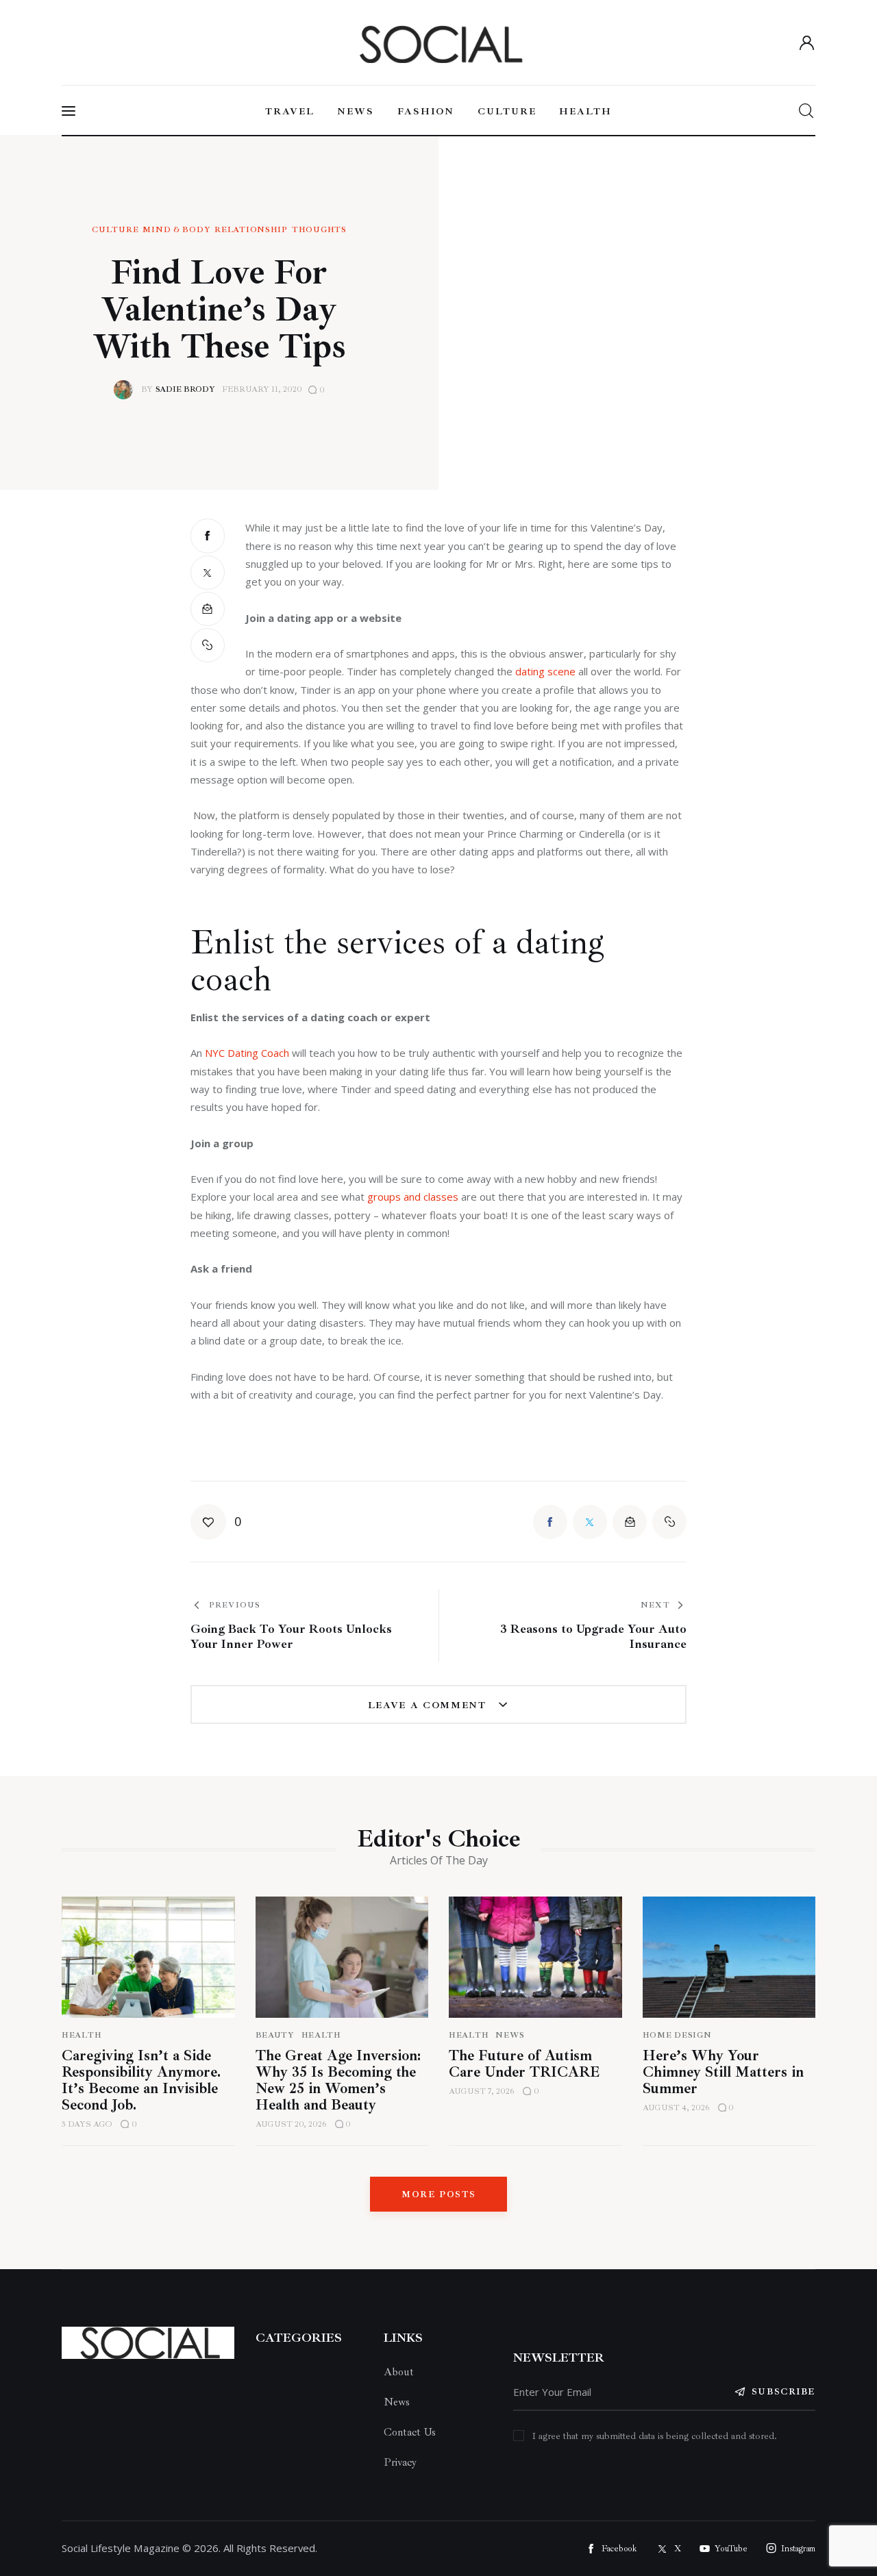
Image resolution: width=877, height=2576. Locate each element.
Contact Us (410, 2432)
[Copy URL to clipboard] (208, 645)
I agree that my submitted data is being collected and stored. (655, 2436)
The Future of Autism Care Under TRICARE (524, 2064)
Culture (115, 230)
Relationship (251, 230)
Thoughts (319, 230)
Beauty (275, 2035)
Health (82, 2035)
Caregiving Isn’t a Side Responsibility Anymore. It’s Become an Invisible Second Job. (141, 2080)
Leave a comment (429, 1705)
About (399, 2372)
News (510, 2035)
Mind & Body (176, 230)
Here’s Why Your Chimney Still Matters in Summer (723, 2072)
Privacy (400, 2462)
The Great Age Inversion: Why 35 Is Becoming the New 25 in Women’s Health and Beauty (338, 2080)
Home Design (677, 2035)
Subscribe (783, 2392)
